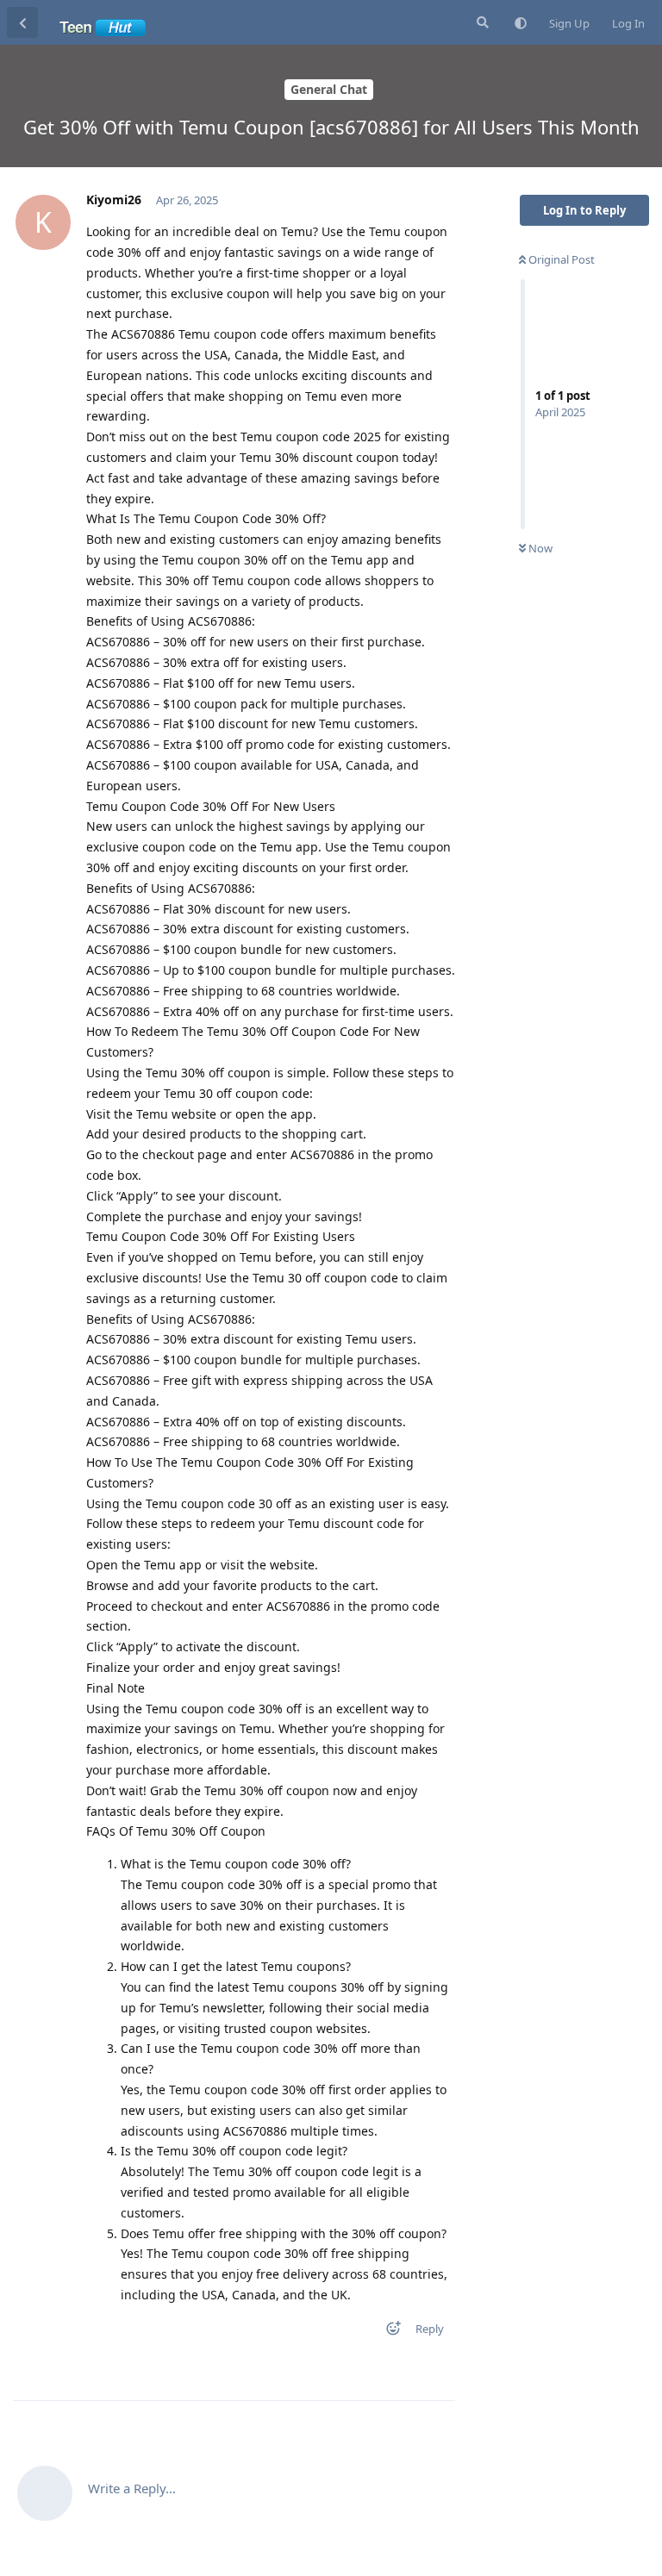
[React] (388, 2332)
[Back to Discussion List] (22, 22)
